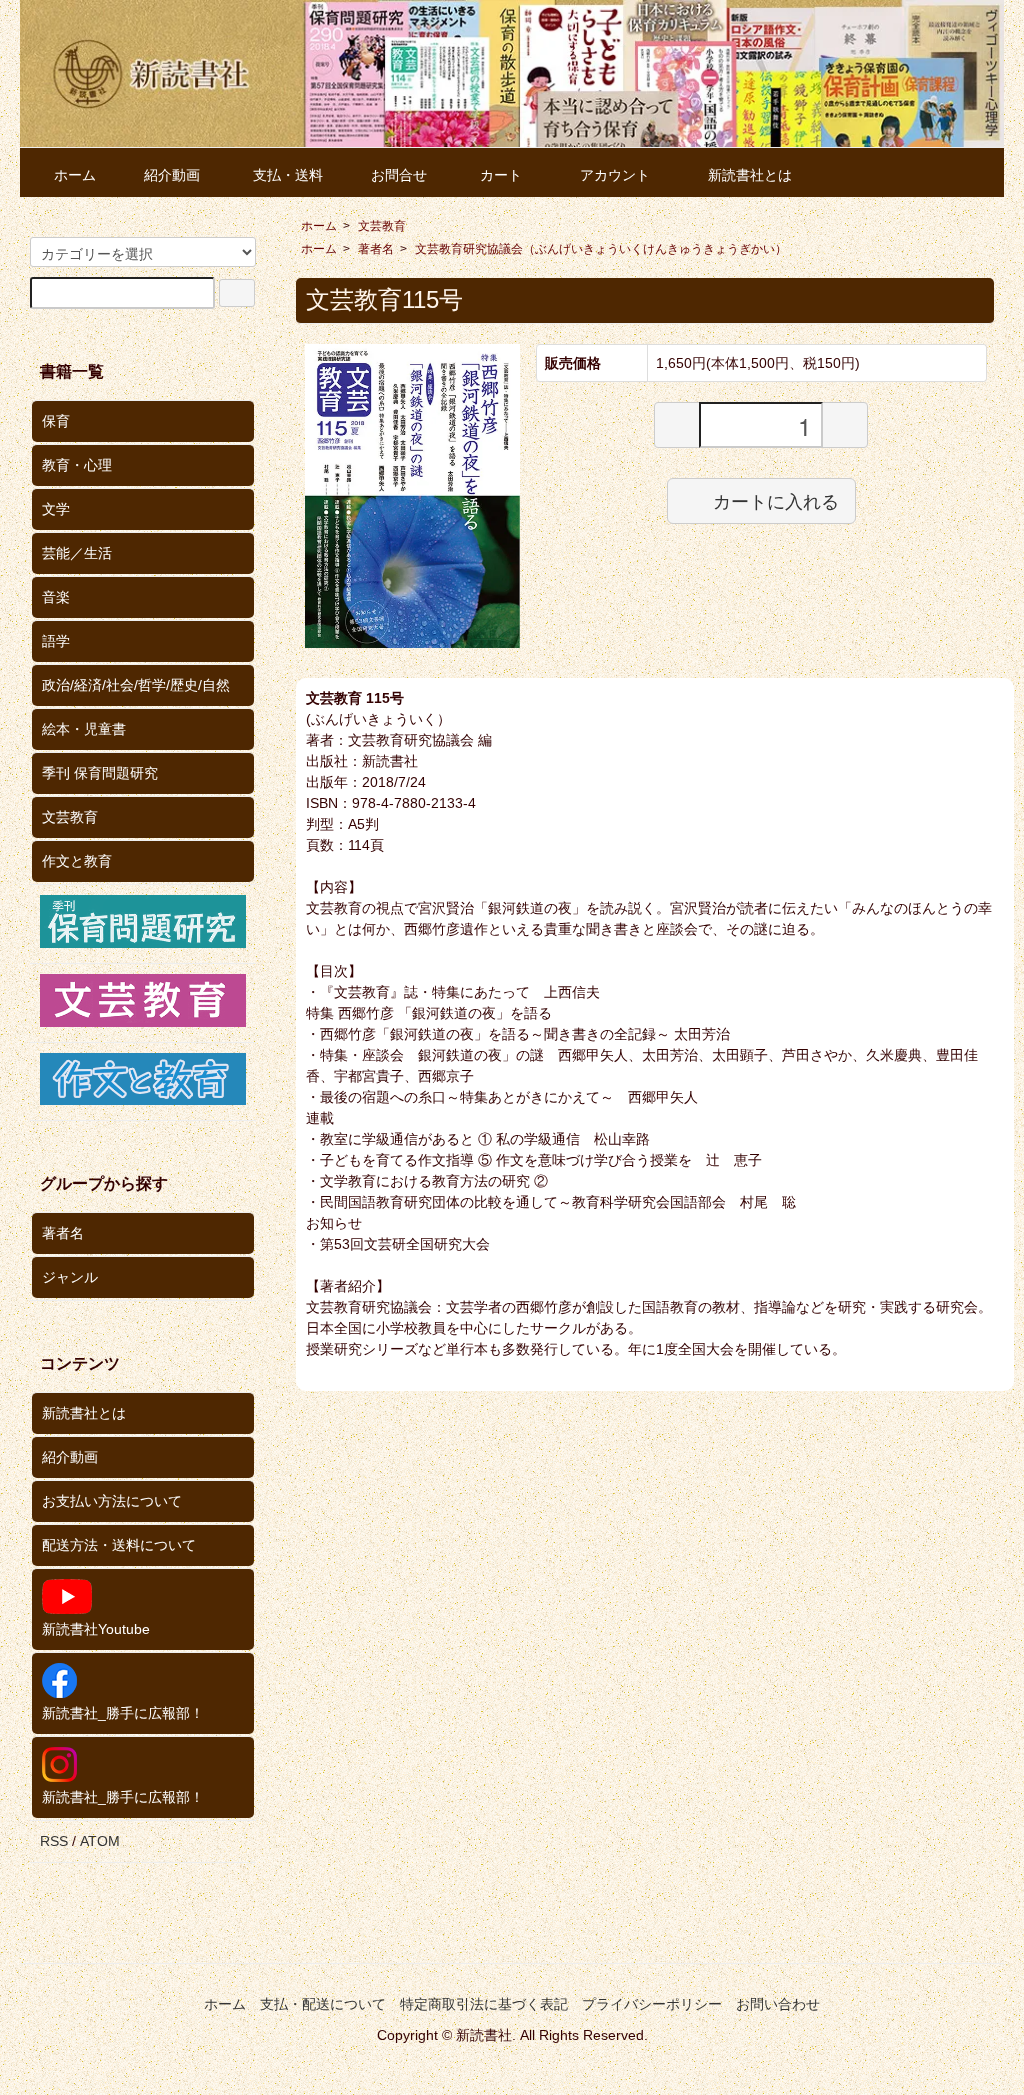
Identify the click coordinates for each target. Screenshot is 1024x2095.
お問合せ (399, 175)
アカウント (615, 175)
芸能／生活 (77, 553)
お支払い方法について (112, 1501)
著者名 (376, 249)
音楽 (56, 597)
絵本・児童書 (84, 729)
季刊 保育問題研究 (100, 773)
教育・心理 (77, 465)
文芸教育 (382, 226)
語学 (56, 641)
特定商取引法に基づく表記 (484, 2004)
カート (501, 175)
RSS (54, 1841)
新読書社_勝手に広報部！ (123, 1713)
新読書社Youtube (96, 1629)
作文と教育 (77, 861)
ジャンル (70, 1277)
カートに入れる (776, 500)
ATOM (100, 1841)
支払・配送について (323, 2004)
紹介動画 (172, 175)
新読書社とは (750, 175)
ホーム (75, 175)
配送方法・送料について (119, 1545)
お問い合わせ (778, 2004)
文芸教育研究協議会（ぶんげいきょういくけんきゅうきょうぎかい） (601, 249)
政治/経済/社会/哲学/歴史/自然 (136, 685)
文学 (56, 509)
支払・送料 (288, 175)
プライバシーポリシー (652, 2004)
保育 (56, 421)
